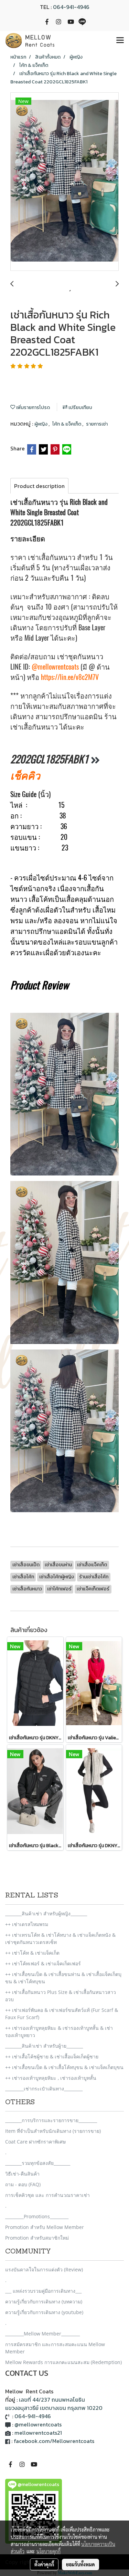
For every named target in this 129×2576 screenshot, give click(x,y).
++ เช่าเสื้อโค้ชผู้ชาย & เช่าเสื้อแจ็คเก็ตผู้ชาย (52, 2056)
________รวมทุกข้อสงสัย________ (38, 2163)
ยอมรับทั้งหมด (80, 2564)
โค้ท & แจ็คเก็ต (67, 424)
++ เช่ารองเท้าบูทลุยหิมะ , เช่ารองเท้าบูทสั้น (51, 2078)
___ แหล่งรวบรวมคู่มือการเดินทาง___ (43, 2291)
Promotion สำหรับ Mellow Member (45, 2227)
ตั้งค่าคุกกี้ (44, 2564)
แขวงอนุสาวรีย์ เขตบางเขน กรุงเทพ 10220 (54, 2408)
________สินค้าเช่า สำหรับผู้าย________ (44, 2046)
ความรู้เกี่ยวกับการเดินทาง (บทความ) (44, 2302)
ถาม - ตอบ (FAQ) (23, 2184)
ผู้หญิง (41, 424)
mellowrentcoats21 (38, 2433)
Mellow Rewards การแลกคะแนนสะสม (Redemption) (63, 2362)
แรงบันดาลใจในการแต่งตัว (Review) (44, 2269)
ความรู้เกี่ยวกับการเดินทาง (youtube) (44, 2312)
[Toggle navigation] (120, 41)
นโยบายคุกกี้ (49, 2551)
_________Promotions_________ (37, 2216)
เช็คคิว (25, 775)
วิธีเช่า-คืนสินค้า (22, 2174)
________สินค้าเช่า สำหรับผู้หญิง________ (46, 1913)
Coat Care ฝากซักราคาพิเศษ (35, 2142)
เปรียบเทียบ (80, 408)
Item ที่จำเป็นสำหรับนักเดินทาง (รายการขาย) (53, 2131)
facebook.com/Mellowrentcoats (54, 2441)
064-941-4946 (71, 7)
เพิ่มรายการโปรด (33, 408)
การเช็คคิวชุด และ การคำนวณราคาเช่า (47, 2195)
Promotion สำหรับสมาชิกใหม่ (37, 2238)
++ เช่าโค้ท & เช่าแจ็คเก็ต (32, 1953)
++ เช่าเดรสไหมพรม (27, 1924)
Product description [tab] (39, 486)
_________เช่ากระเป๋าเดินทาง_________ (44, 2089)
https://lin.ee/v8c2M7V (70, 677)
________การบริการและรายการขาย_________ (51, 2120)
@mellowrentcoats (55, 667)
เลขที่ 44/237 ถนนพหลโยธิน (52, 2400)
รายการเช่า (97, 424)
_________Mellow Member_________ (42, 2334)
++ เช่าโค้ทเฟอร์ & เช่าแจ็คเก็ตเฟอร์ (43, 1963)
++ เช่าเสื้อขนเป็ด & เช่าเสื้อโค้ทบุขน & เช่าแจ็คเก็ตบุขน (64, 2067)
